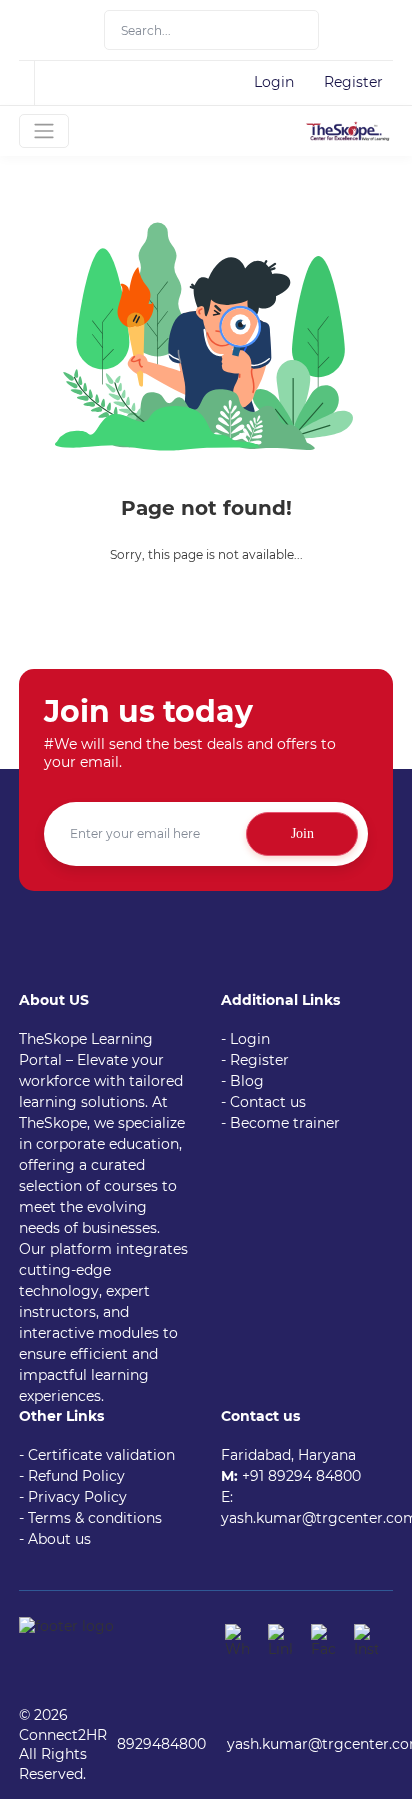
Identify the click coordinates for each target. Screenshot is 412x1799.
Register (353, 82)
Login (274, 82)
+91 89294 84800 (301, 1476)
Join (302, 833)
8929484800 (161, 1744)
